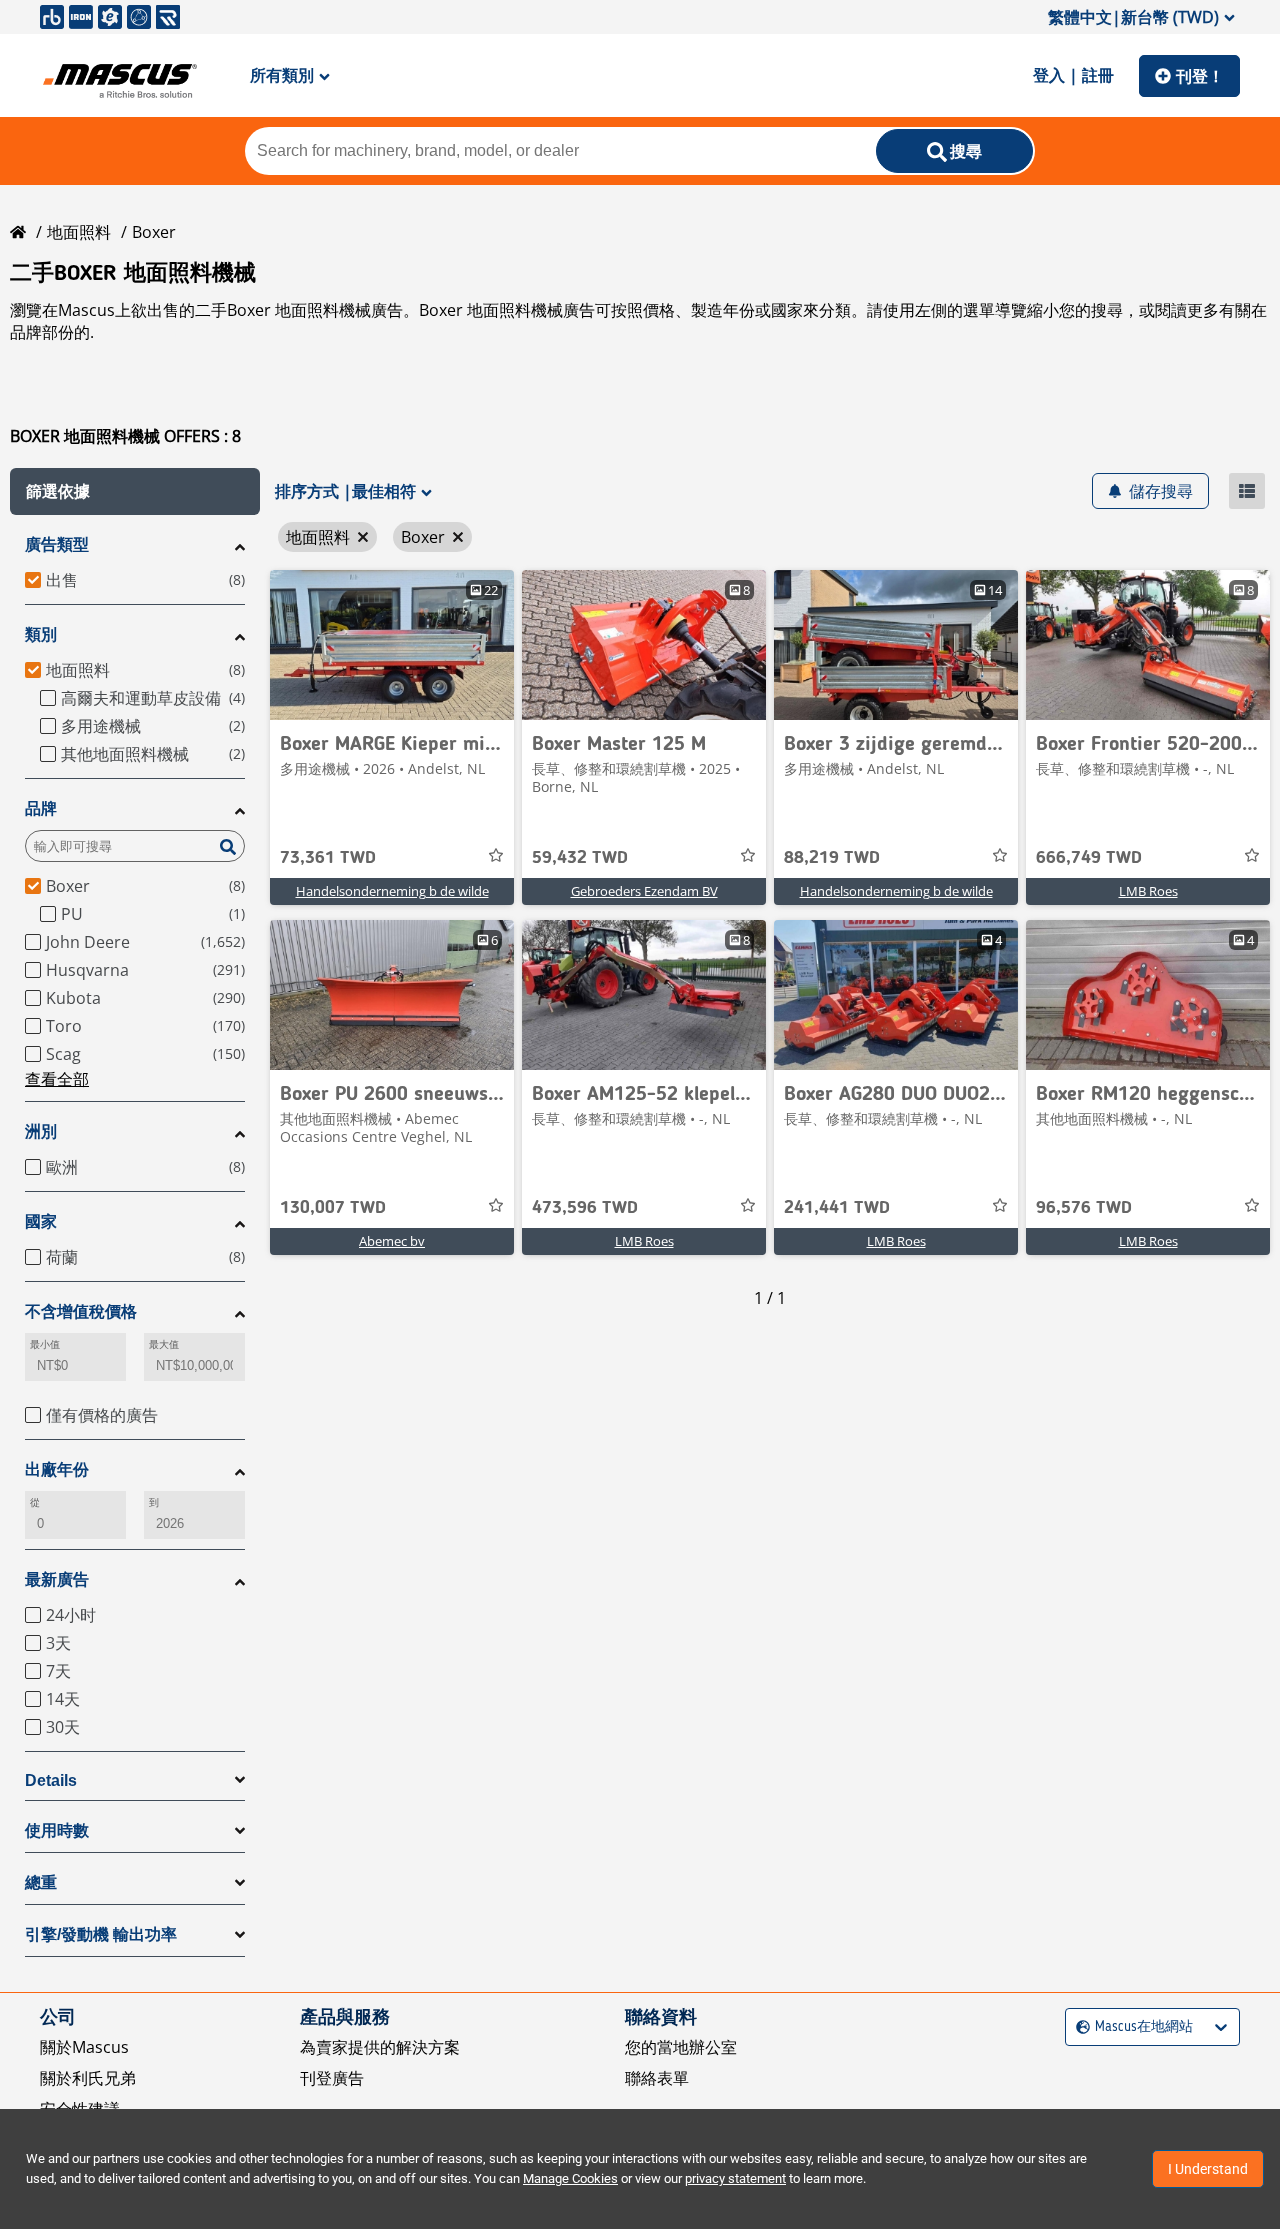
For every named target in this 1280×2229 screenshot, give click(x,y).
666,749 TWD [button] (1089, 858)
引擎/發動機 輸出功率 (101, 1934)
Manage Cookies (570, 2178)
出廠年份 (57, 1469)
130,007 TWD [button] (333, 1208)
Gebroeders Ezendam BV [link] (644, 891)
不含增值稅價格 (81, 1311)
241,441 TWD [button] (837, 1208)
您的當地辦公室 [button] (681, 2047)
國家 (41, 1221)
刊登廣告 (332, 2078)
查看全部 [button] (57, 1079)
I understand (1208, 2169)
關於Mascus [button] (84, 2047)
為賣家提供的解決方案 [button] (380, 2047)
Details (51, 1780)
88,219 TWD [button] (832, 858)
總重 (41, 1882)
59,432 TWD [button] (580, 858)
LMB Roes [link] (1148, 891)
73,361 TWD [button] (328, 858)
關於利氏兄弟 (88, 2078)
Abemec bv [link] (392, 1241)
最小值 (45, 1344)
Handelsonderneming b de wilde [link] (392, 891)
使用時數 (57, 1830)
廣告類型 (57, 544)
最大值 (164, 1344)
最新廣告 (57, 1579)
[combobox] (1078, 2027)
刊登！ (1200, 76)
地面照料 (79, 232)
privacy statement (735, 2178)
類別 (41, 634)
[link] (392, 645)
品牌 (41, 808)
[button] (135, 491)
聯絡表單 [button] (657, 2078)
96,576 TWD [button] (1084, 1208)
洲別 (41, 1131)
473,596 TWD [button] (585, 1208)
